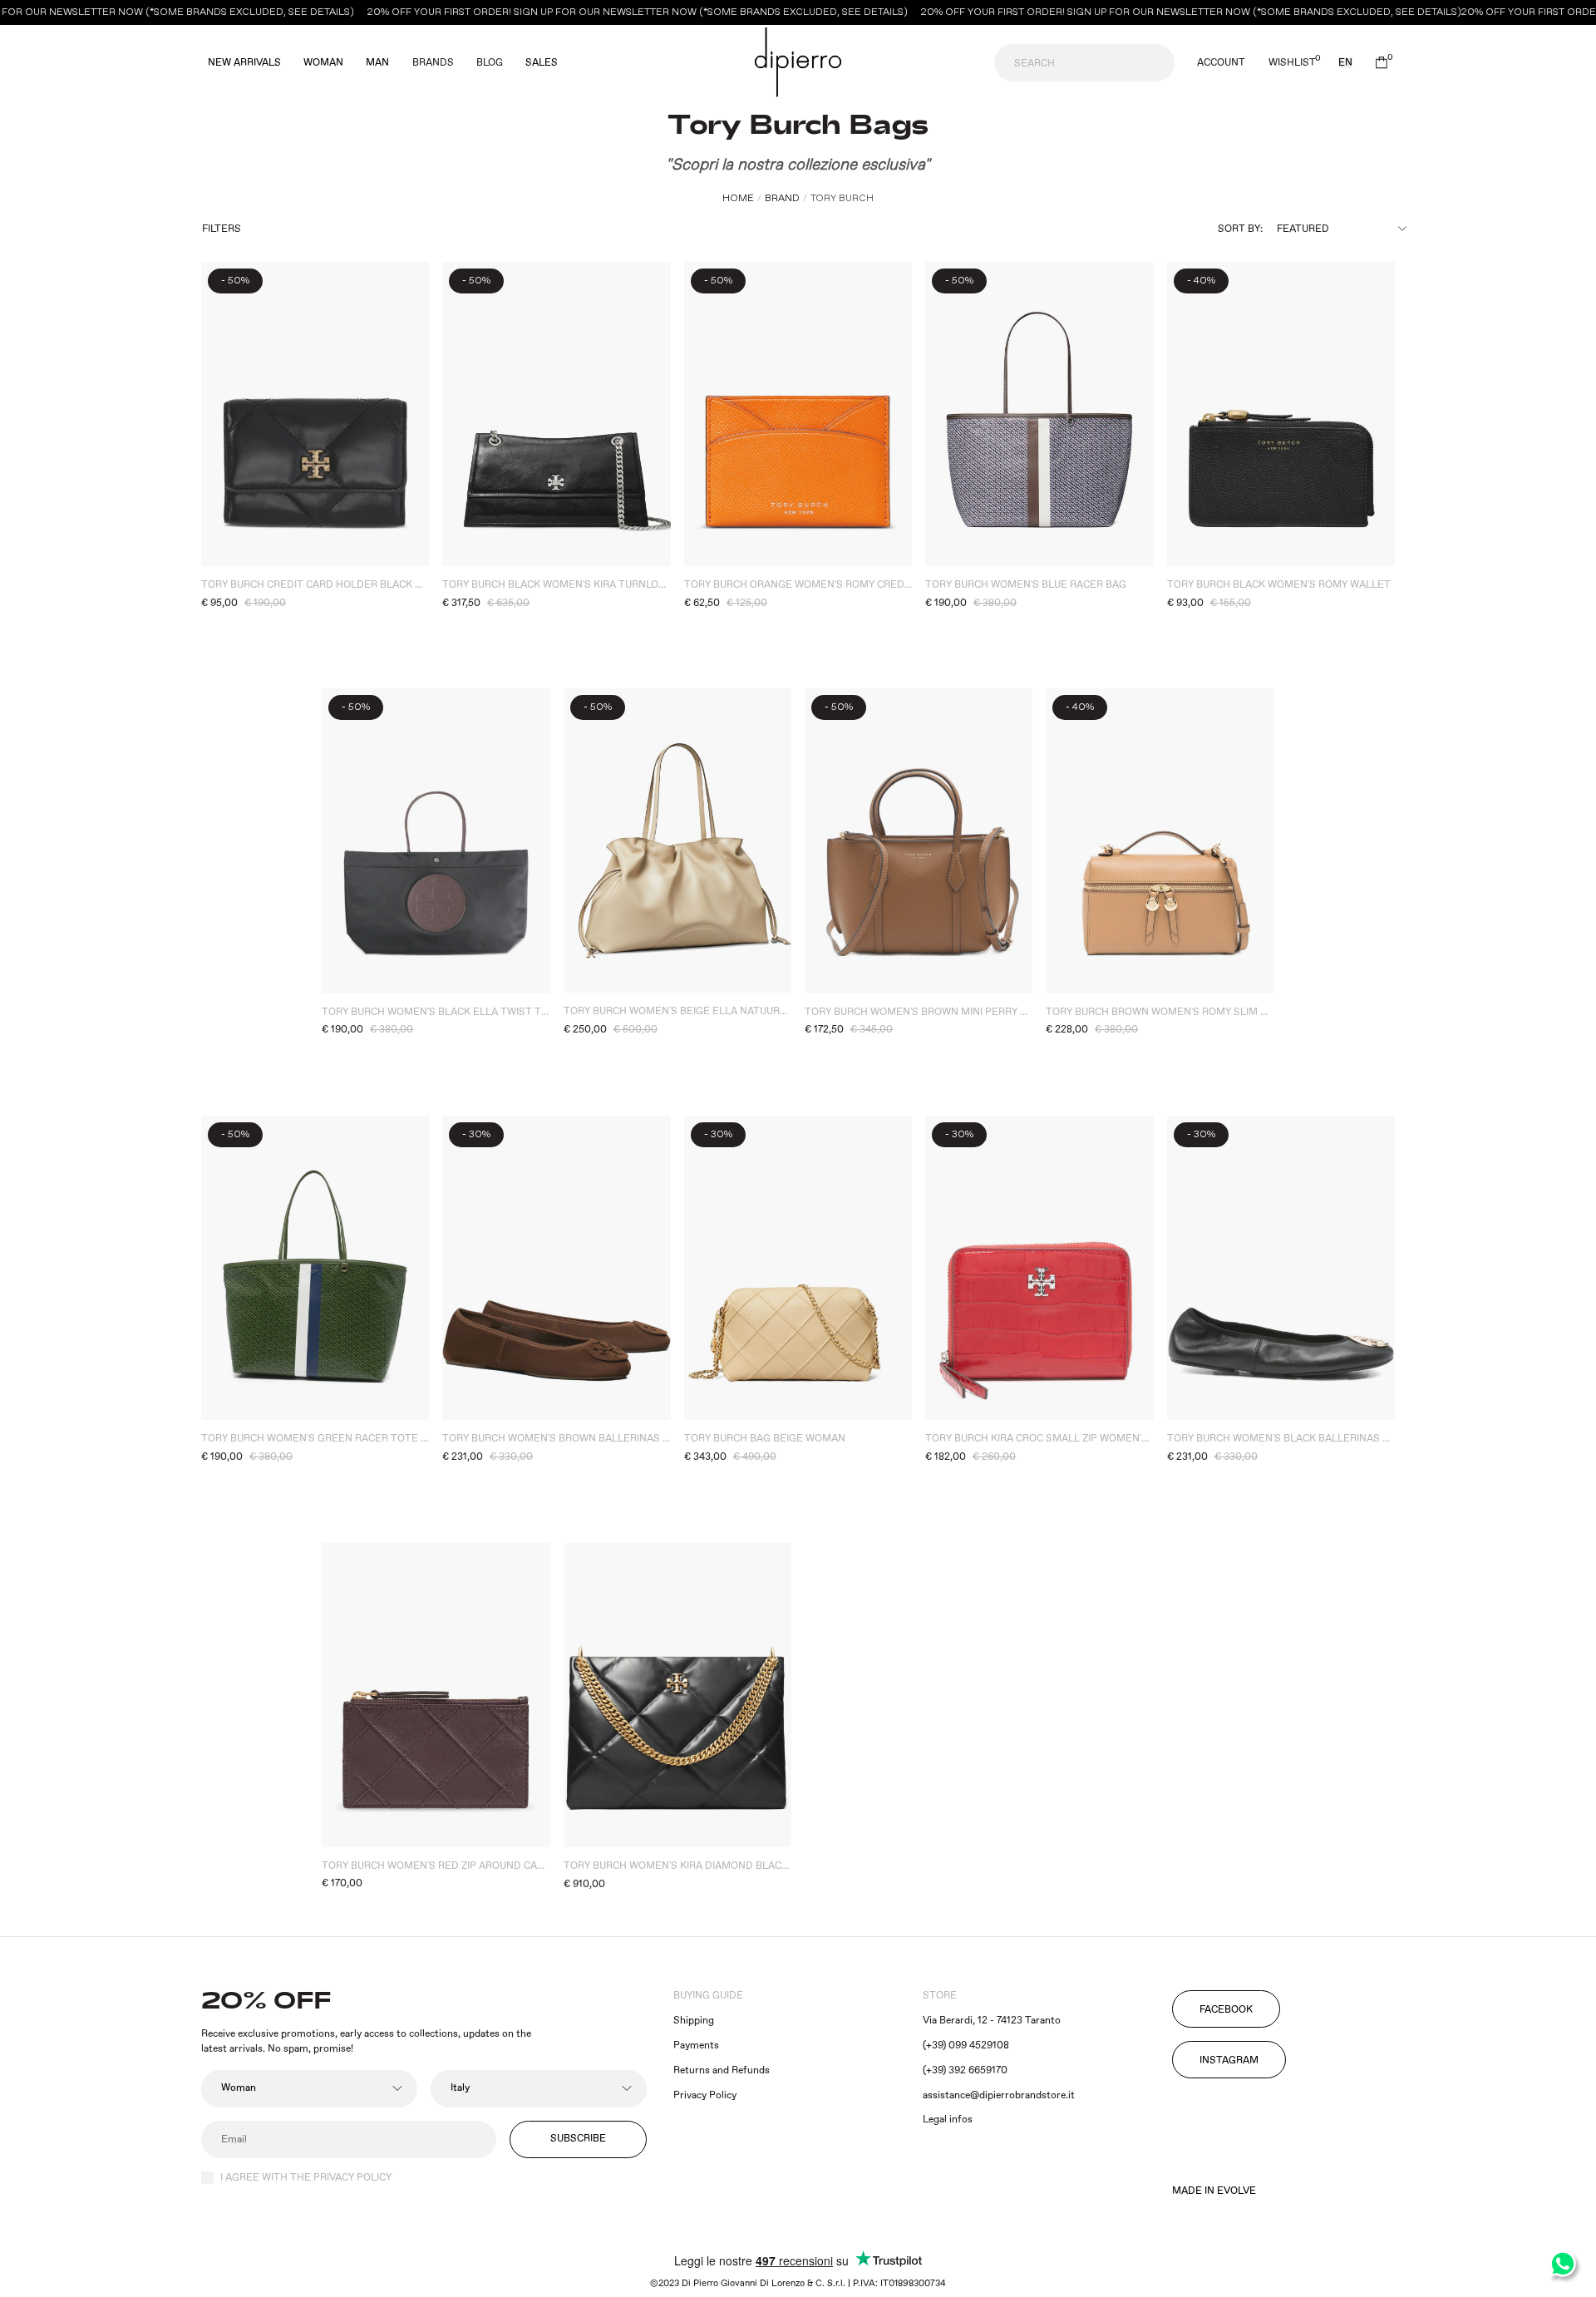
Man (377, 63)
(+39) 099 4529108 (966, 2046)
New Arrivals (244, 63)
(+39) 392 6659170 (965, 2070)
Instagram (1229, 2060)
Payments (696, 2046)
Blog (490, 63)
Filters (222, 229)
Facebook (1226, 2010)
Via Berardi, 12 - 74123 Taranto (992, 2021)
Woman (323, 63)
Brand (782, 198)
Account (1221, 63)
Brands (433, 63)
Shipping (694, 2021)
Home (738, 198)
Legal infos (948, 2120)
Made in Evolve (1214, 2191)
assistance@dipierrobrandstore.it (999, 2095)
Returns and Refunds (722, 2070)
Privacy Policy (705, 2095)
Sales (542, 63)
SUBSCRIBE (578, 2139)
